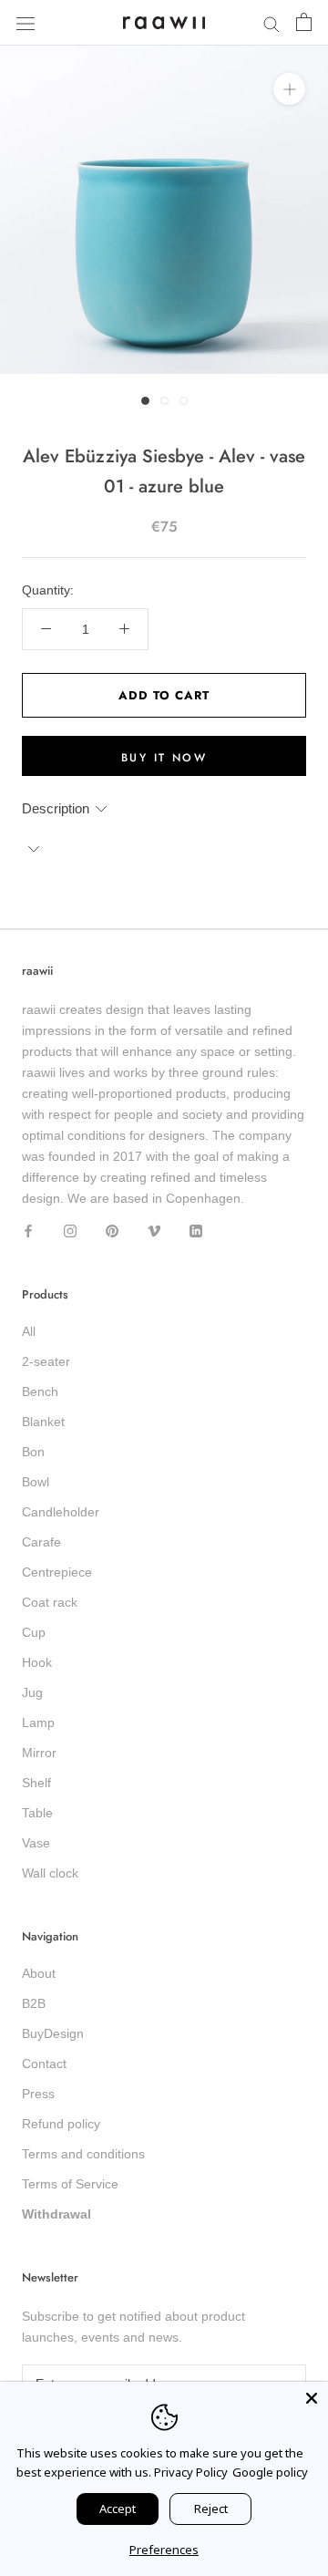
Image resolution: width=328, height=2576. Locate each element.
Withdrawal (56, 2214)
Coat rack (50, 1602)
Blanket (43, 1422)
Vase (36, 1843)
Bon (33, 1452)
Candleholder (61, 1512)
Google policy (270, 2472)
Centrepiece (57, 1572)
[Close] (312, 2398)
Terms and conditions (83, 2154)
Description (56, 808)
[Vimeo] (154, 1230)
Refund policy (61, 2124)
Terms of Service (70, 2184)
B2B (34, 2003)
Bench (40, 1391)
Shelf (36, 1783)
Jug (32, 1692)
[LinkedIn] (196, 1230)
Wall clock (50, 1873)
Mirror (39, 1753)
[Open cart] (304, 23)
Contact (44, 2064)
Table (37, 1813)
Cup (34, 1632)
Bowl (36, 1482)
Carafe (41, 1542)
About (39, 1973)
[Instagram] (70, 1230)
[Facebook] (28, 1230)
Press (38, 2094)
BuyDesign (53, 2033)
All (29, 1331)
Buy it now (164, 758)
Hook (37, 1662)
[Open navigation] (26, 22)
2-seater (46, 1361)
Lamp (38, 1723)
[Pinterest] (112, 1230)
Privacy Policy (191, 2472)
